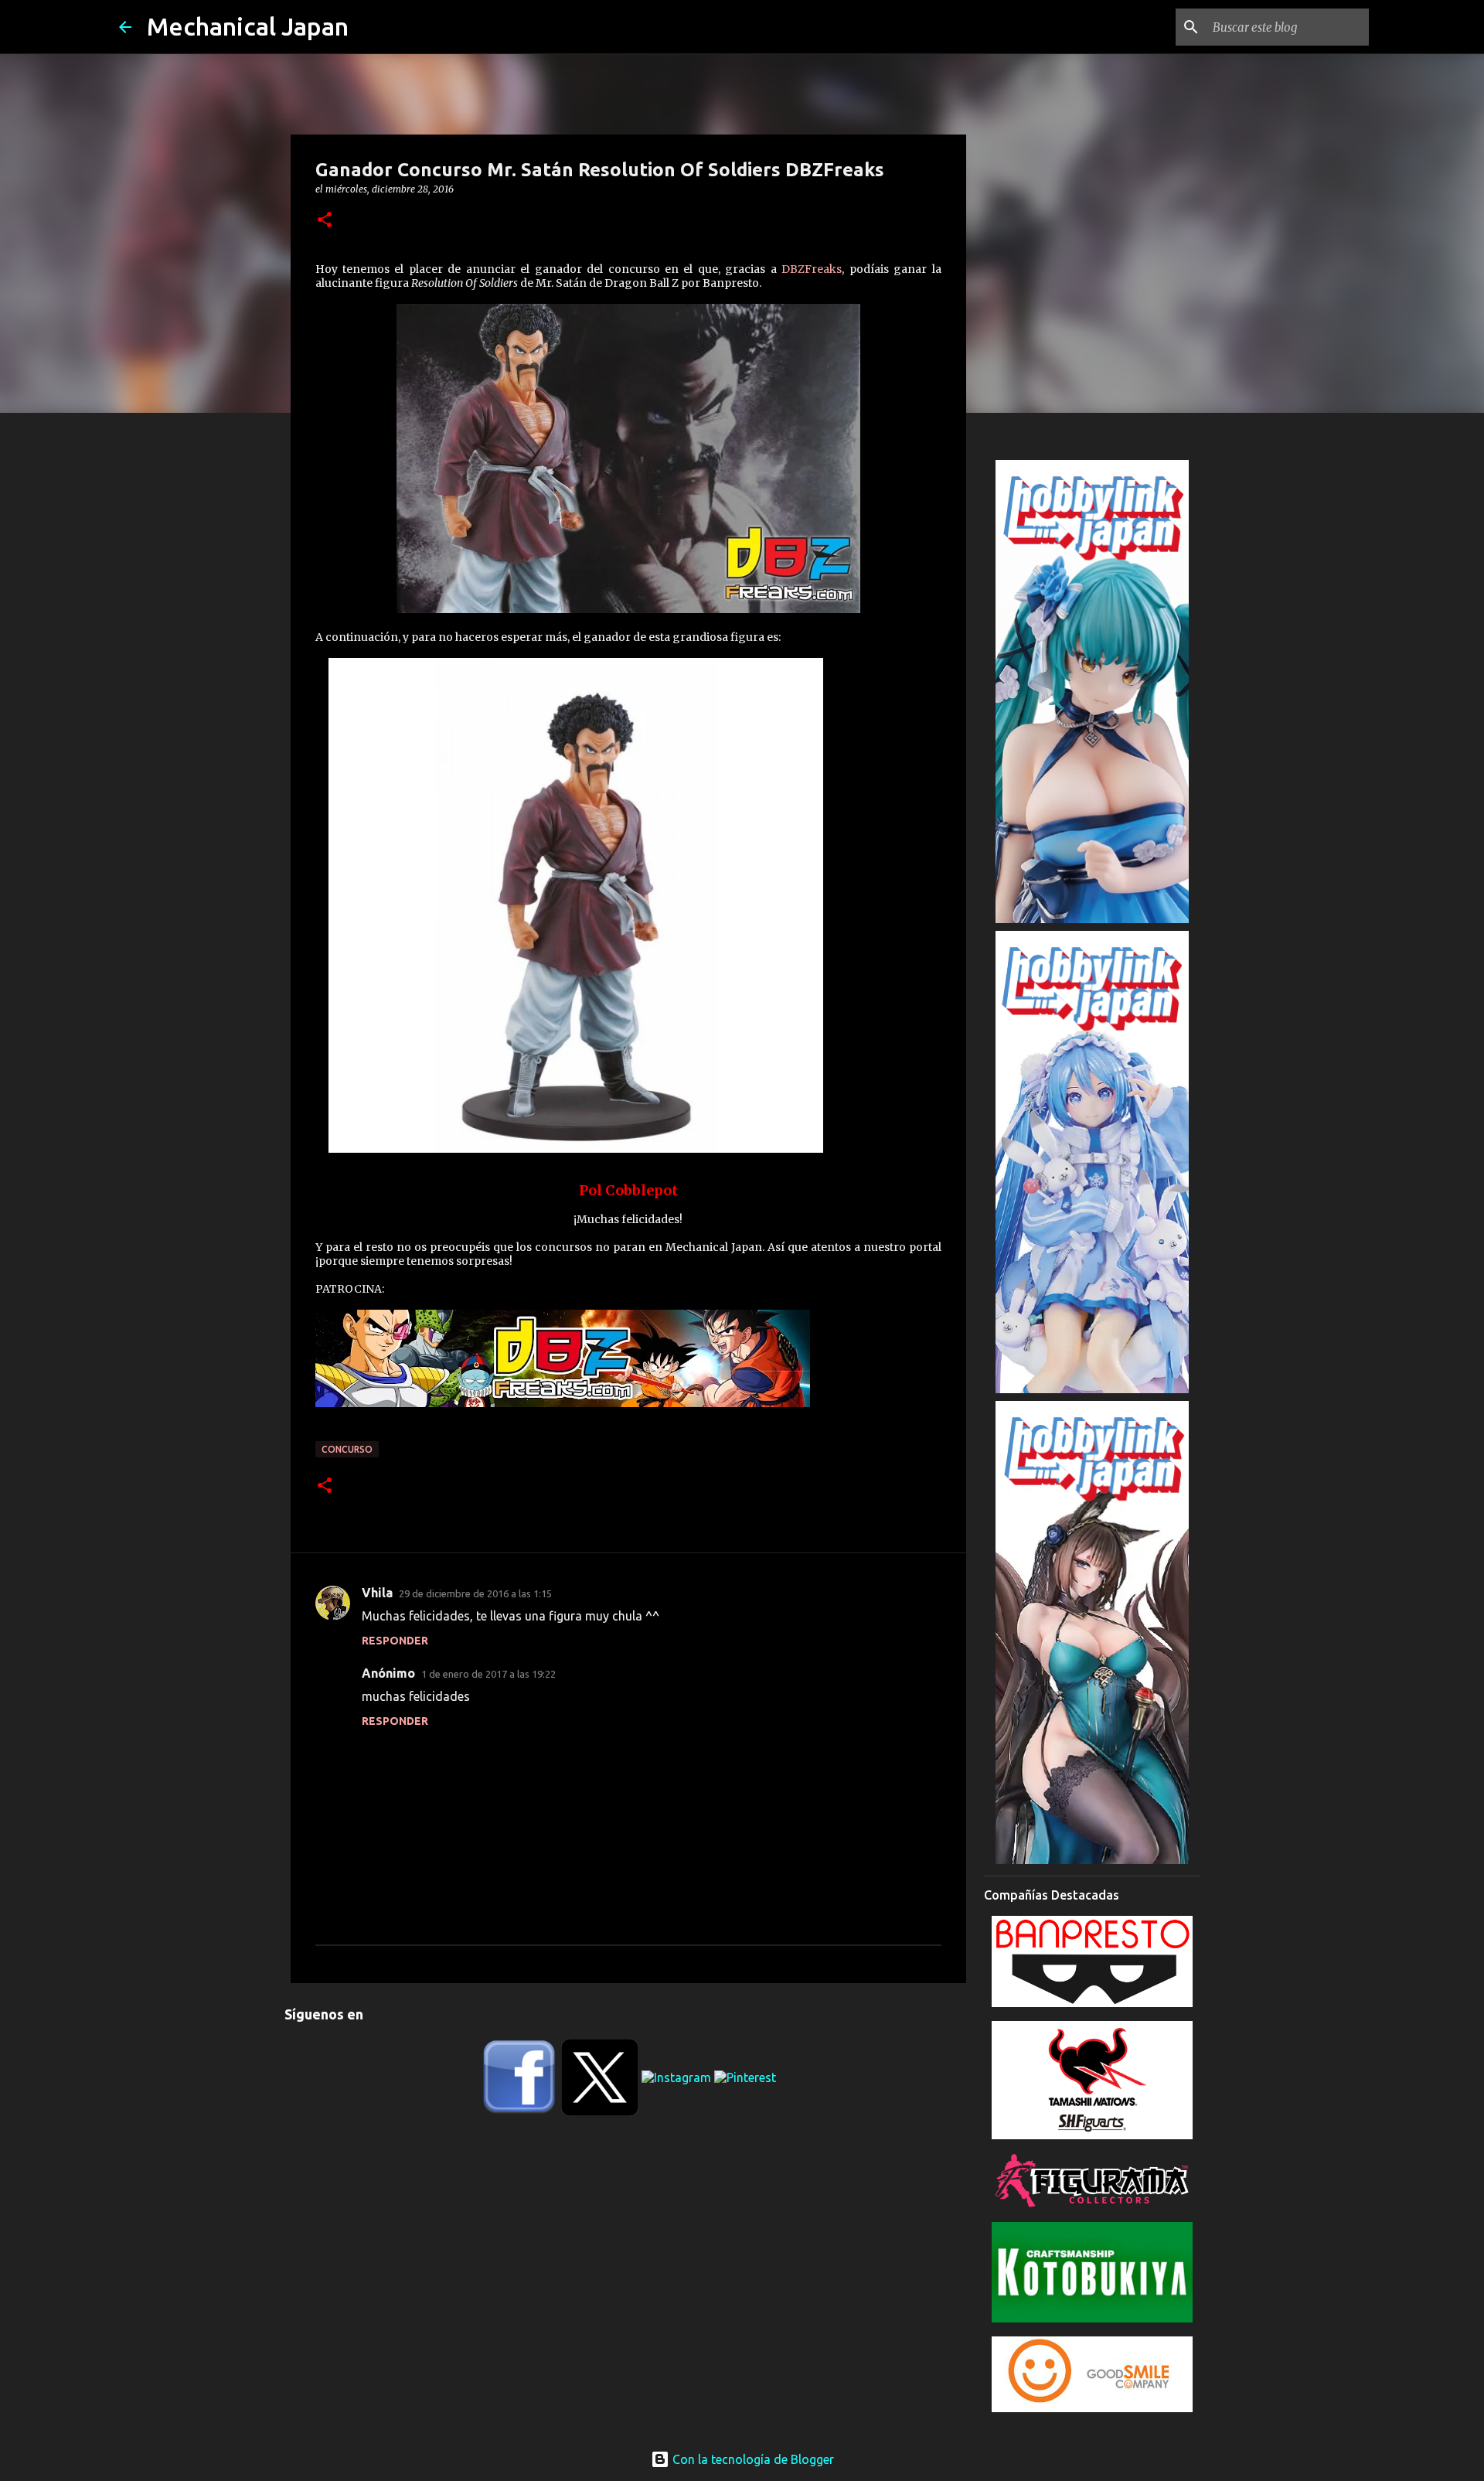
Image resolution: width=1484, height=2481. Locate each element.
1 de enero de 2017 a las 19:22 (488, 1674)
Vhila (377, 1593)
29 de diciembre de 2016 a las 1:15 (475, 1593)
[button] (325, 221)
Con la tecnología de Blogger (752, 2459)
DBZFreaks (812, 269)
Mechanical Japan (248, 26)
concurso (347, 1449)
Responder (395, 1641)
